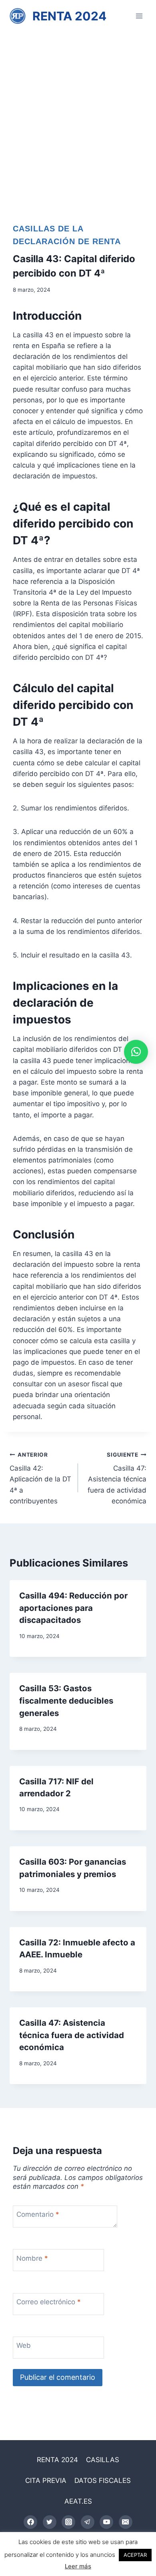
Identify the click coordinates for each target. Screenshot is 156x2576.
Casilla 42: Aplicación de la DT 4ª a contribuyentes (40, 1478)
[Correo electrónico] (126, 2522)
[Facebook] (30, 2522)
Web (24, 2345)
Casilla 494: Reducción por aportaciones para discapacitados (73, 1608)
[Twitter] (50, 2522)
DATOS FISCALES (103, 2480)
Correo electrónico (49, 2302)
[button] (136, 1052)
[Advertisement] (78, 114)
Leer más (78, 2566)
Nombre (32, 2258)
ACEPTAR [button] (135, 2555)
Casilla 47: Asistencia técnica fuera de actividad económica (117, 1478)
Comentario (38, 2214)
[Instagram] (68, 2522)
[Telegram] (88, 2522)
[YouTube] (106, 2522)
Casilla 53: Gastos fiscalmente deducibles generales (66, 1700)
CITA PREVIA (46, 2480)
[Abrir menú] (139, 16)
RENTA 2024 (57, 2460)
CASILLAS (103, 2460)
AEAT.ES (78, 2501)
